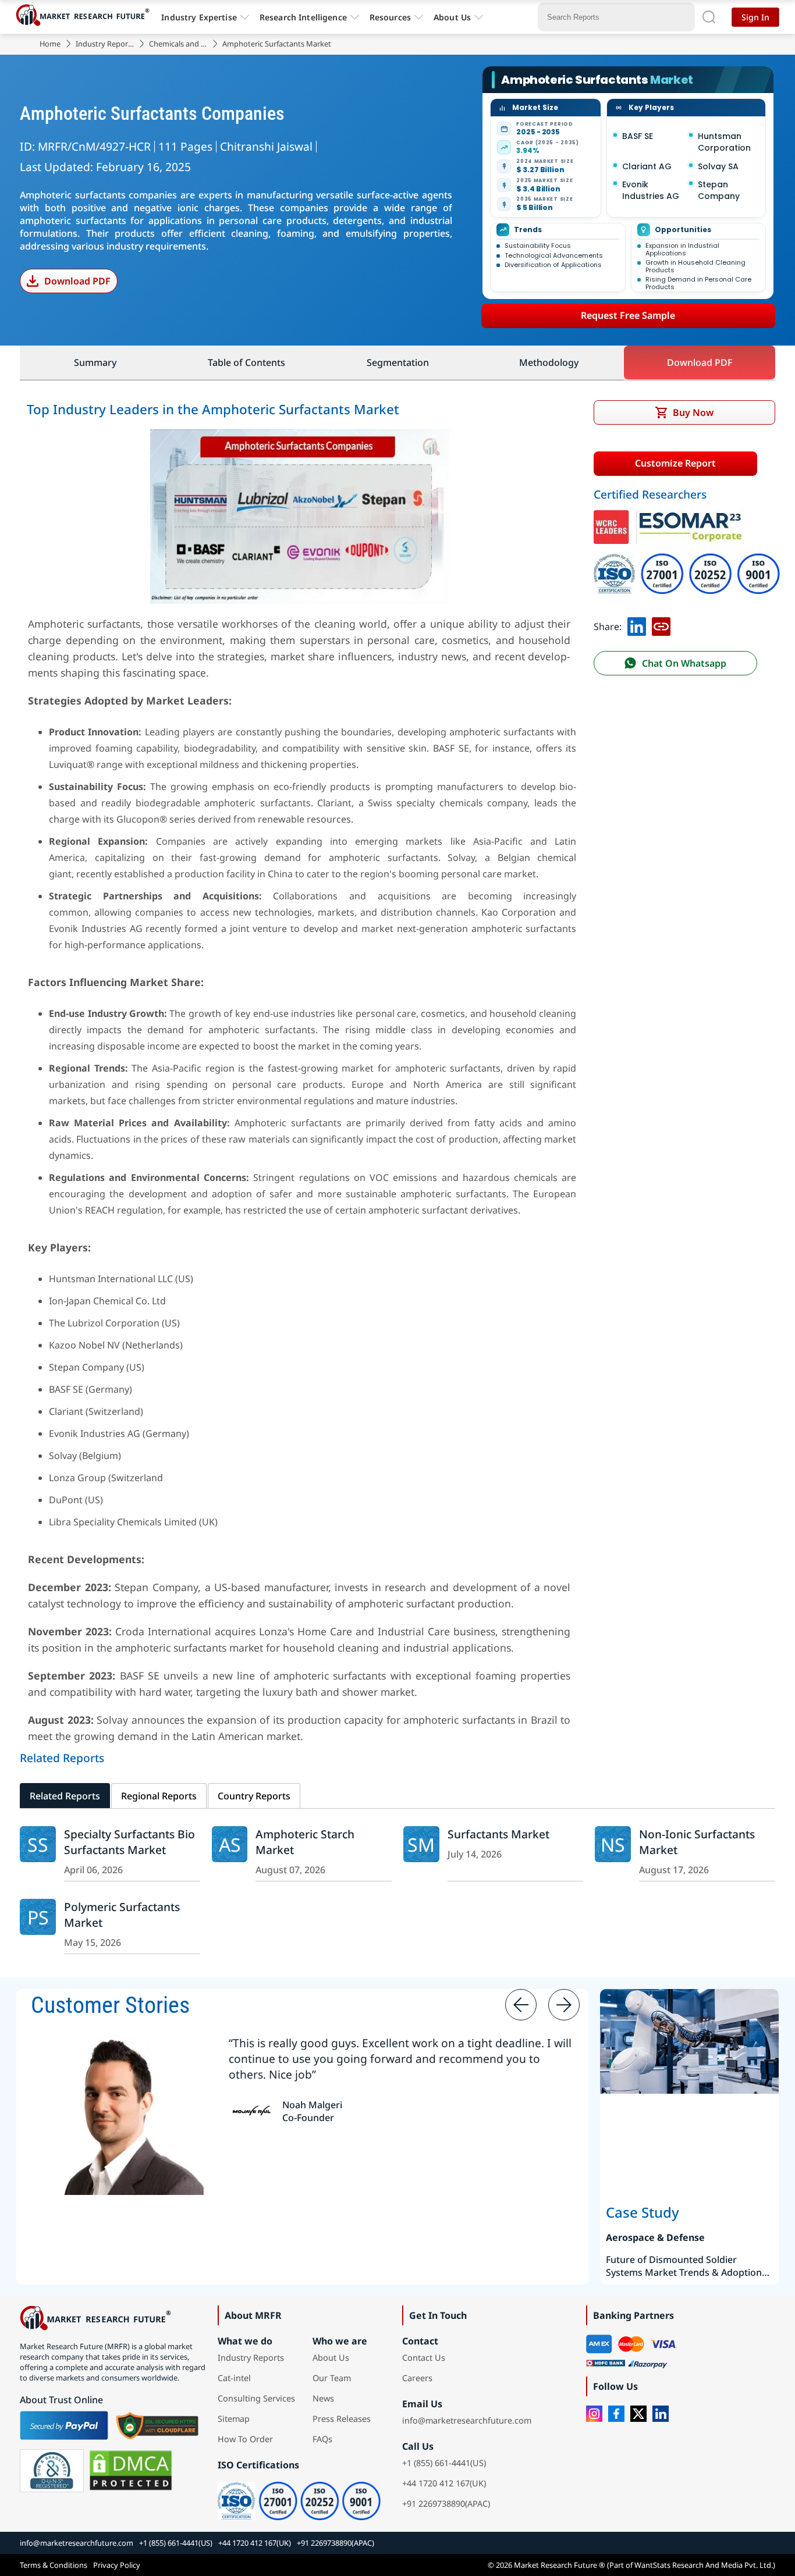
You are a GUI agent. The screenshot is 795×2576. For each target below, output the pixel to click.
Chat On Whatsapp (684, 663)
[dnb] (52, 2471)
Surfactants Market (498, 1834)
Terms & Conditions (54, 2565)
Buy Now (693, 412)
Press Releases (342, 2419)
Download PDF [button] (700, 362)
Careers (417, 2378)
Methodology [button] (549, 362)
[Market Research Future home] (86, 17)
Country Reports (254, 1796)
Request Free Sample (628, 315)
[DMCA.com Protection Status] (131, 2471)
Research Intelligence (303, 17)
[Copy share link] (661, 627)
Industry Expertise (199, 17)
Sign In (755, 17)
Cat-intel (234, 2378)
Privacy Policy (117, 2565)
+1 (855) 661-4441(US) (444, 2463)
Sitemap (234, 2419)
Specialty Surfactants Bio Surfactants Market (129, 1842)
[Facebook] (616, 2414)
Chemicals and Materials (178, 44)
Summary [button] (95, 362)
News (323, 2398)
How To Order (245, 2439)
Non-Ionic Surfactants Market (697, 1842)
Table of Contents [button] (246, 362)
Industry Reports (105, 44)
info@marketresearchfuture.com (467, 2420)
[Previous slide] (521, 2005)
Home (50, 44)
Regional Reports (159, 1796)
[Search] (709, 17)
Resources (390, 17)
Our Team (332, 2378)
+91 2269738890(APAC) (446, 2504)
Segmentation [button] (398, 362)
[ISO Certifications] (687, 561)
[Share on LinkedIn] (637, 627)
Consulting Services (256, 2398)
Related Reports (65, 1796)
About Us (452, 17)
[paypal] (64, 2425)
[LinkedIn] (661, 2414)
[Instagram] (594, 2414)
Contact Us (424, 2358)
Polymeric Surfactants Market (122, 1915)
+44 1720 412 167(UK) (444, 2483)
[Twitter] (638, 2414)
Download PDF (77, 281)
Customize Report (675, 463)
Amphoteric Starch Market (305, 1842)
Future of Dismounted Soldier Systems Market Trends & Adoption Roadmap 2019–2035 (684, 2266)
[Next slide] (564, 2005)
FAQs (322, 2439)
